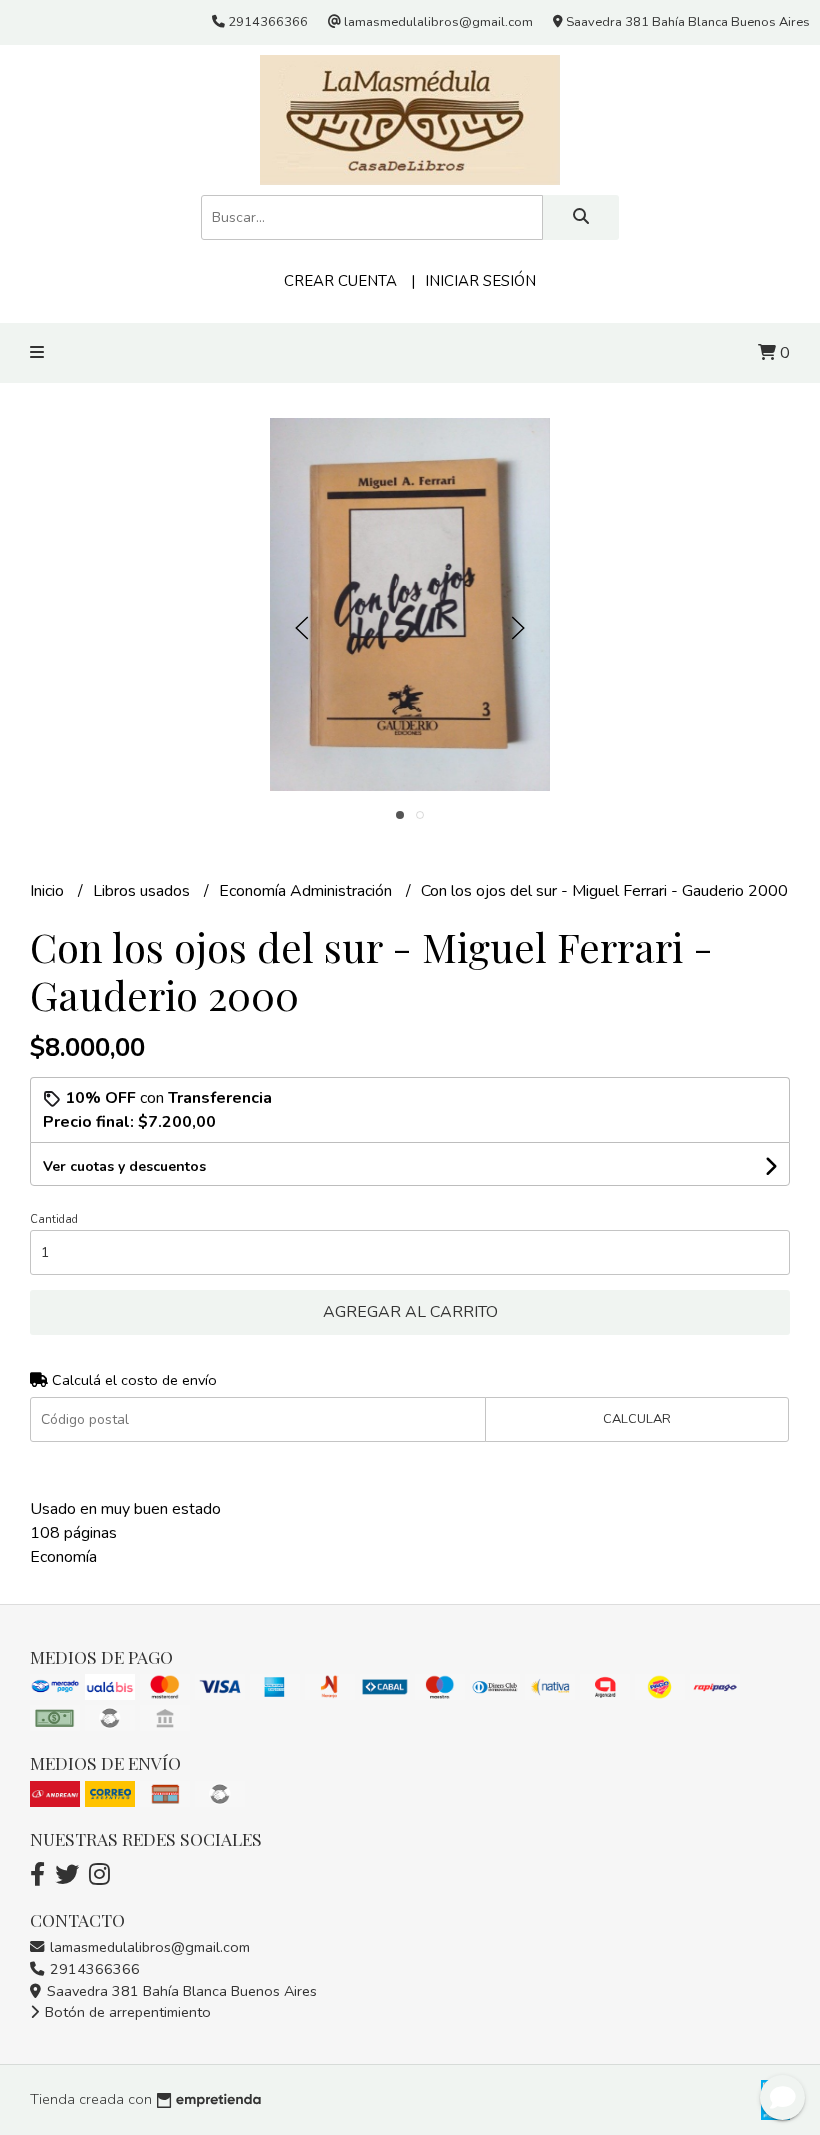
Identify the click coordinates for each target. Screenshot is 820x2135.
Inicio (49, 891)
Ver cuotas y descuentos (124, 1166)
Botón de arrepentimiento (126, 2012)
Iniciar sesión (480, 281)
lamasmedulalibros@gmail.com (148, 1947)
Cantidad (54, 1219)
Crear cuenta (340, 281)
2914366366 (93, 1969)
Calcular (637, 1419)
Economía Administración (307, 891)
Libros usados (143, 891)
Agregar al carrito (410, 1312)
